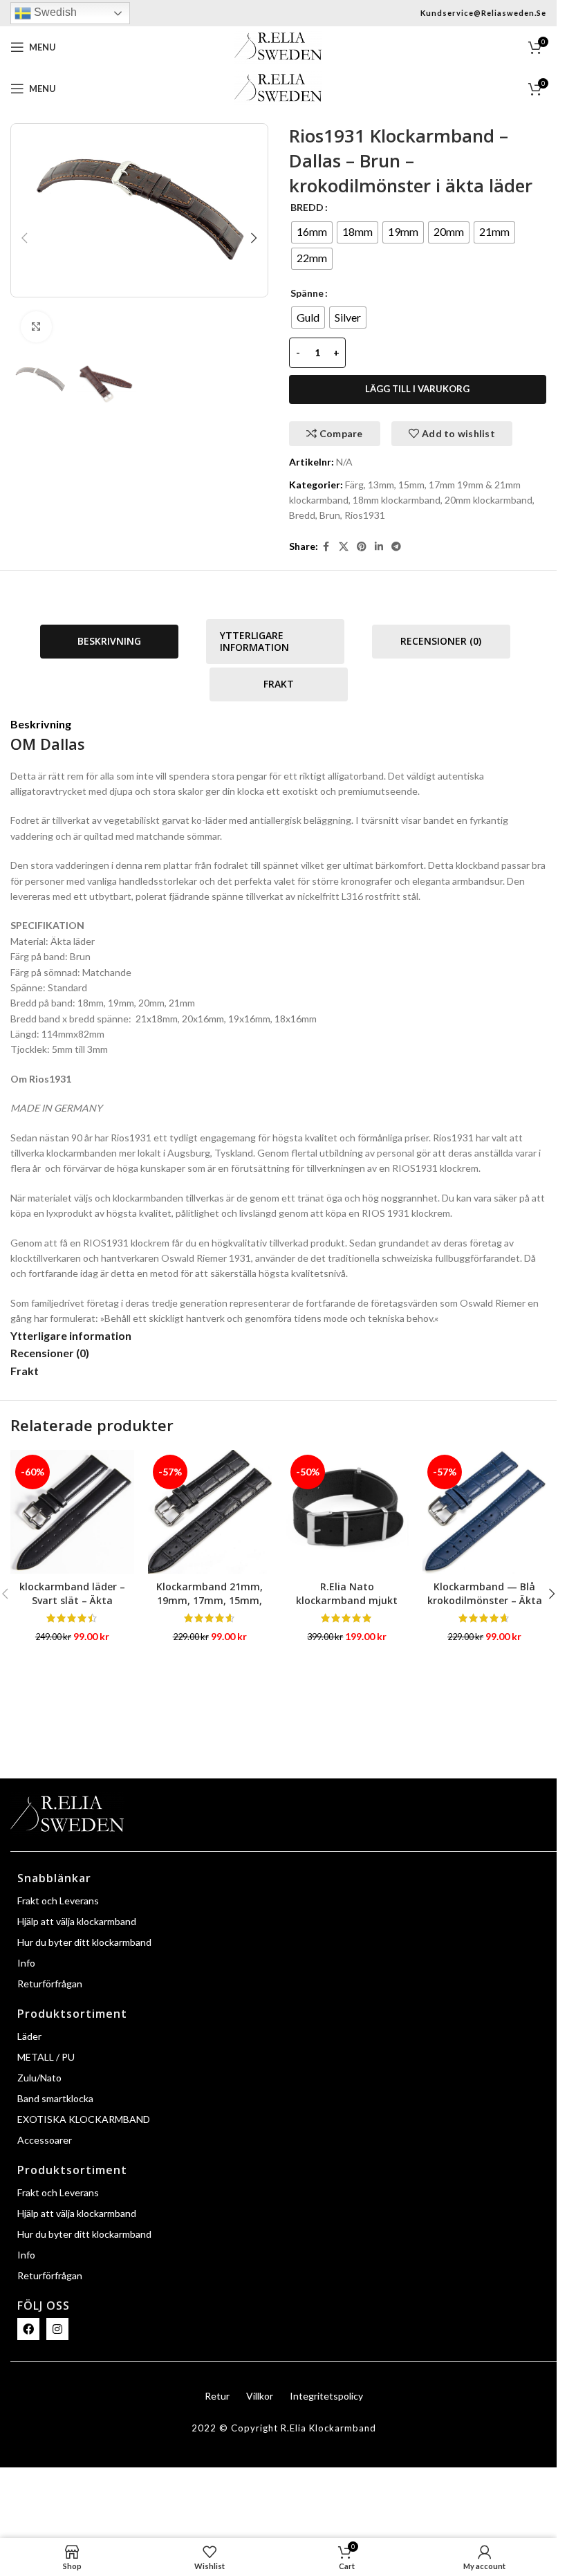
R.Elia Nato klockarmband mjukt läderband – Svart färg (347, 1600)
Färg (354, 485)
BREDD (307, 207)
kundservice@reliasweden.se (483, 13)
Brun (330, 515)
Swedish (54, 12)
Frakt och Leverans (58, 1901)
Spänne (307, 293)
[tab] (109, 642)
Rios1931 (365, 515)
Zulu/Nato (39, 2078)
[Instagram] (57, 2329)
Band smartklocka (55, 2098)
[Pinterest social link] (362, 547)
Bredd (302, 515)
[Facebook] (28, 2329)
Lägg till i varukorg (417, 389)
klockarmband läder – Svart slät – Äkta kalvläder (72, 1600)
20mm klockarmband (489, 500)
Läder (29, 2036)
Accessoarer (45, 2140)
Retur (217, 2396)
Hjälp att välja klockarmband (77, 1921)
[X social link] (344, 547)
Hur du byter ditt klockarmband (84, 1942)
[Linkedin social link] (379, 547)
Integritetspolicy (326, 2396)
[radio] (312, 232)
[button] (24, 238)
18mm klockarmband (397, 500)
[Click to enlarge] (36, 327)
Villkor (260, 2396)
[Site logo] (278, 46)
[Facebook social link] (326, 547)
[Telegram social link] (396, 547)
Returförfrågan (50, 1984)
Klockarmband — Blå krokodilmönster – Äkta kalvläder (485, 1600)
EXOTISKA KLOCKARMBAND (84, 2119)
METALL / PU (46, 2057)
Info (26, 1963)
